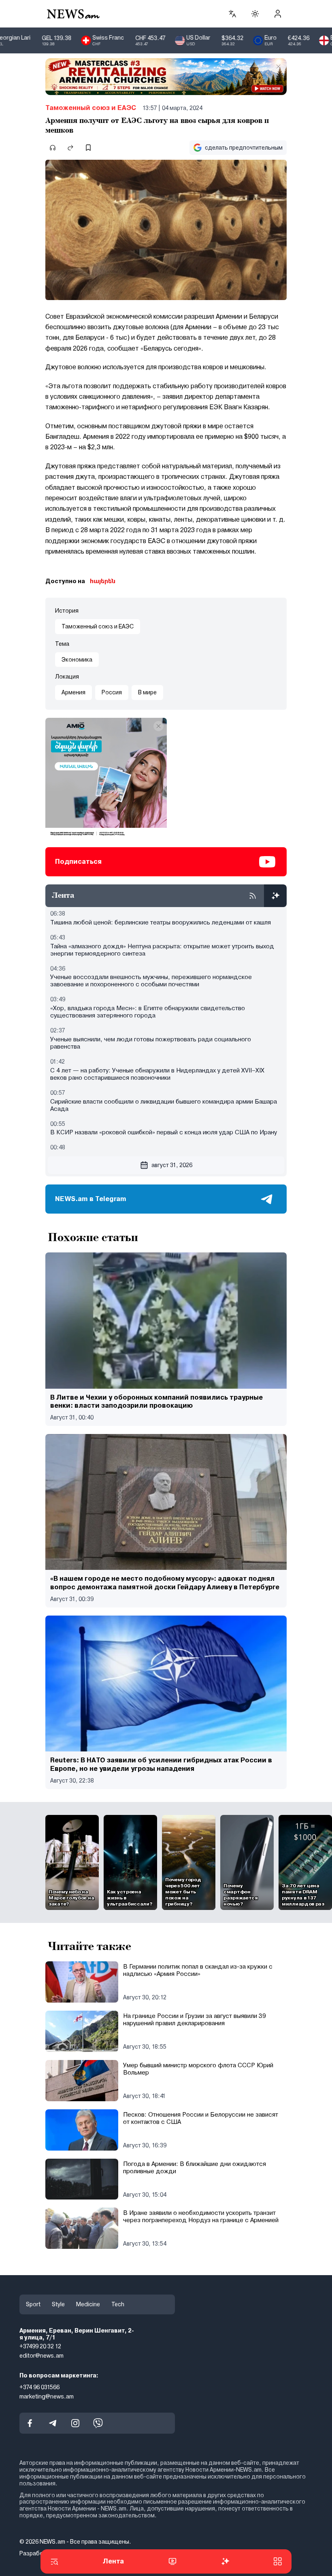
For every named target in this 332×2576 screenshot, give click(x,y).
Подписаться (78, 862)
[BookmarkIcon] (88, 148)
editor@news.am (41, 2356)
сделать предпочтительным (244, 148)
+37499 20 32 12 (40, 2346)
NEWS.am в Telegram (91, 1199)
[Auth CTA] (278, 14)
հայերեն (103, 581)
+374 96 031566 (39, 2387)
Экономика (77, 660)
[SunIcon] (255, 14)
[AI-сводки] (275, 896)
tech (118, 2304)
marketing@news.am (47, 2396)
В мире (147, 692)
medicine (88, 2304)
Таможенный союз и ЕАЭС (91, 108)
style (58, 2304)
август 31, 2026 (172, 1165)
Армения (73, 692)
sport (33, 2304)
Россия (112, 692)
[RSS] (253, 896)
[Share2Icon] (70, 148)
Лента (113, 2561)
